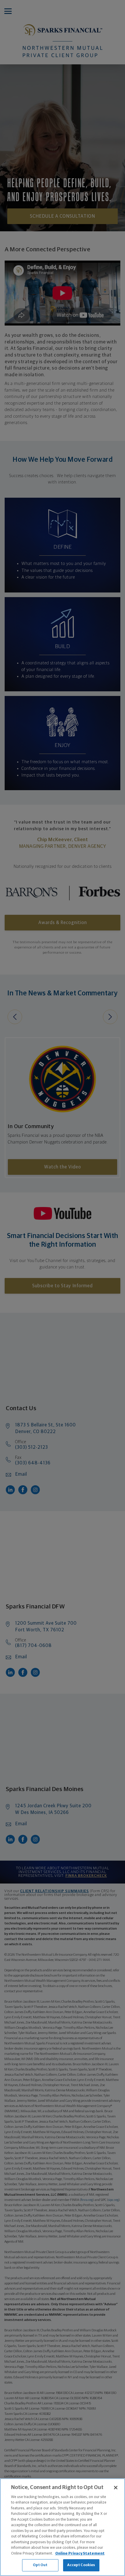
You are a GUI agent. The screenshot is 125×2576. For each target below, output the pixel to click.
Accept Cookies (81, 2565)
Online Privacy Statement (80, 2554)
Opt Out (40, 2565)
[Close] (116, 2488)
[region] (63, 2527)
